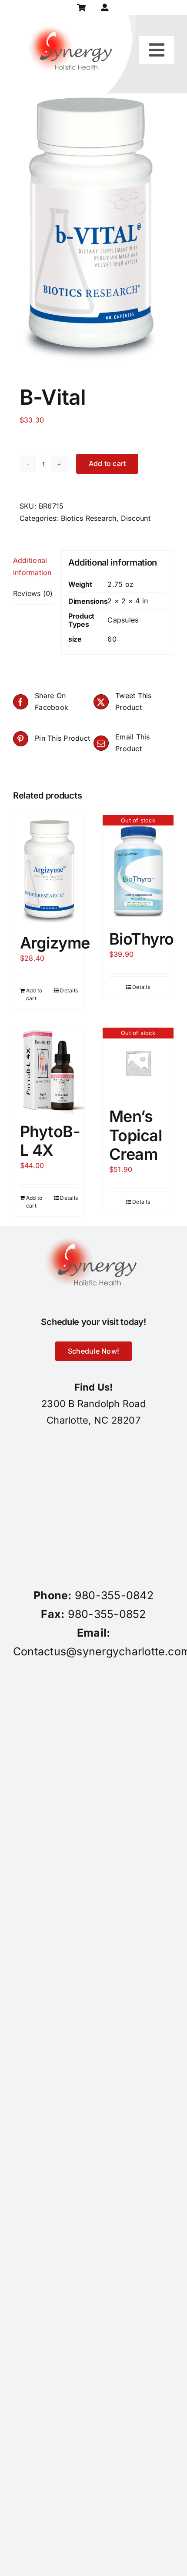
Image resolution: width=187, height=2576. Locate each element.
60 (112, 639)
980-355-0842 (114, 1595)
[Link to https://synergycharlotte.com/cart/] (82, 8)
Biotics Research (89, 518)
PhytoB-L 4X (50, 1141)
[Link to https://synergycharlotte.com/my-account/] (105, 8)
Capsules (123, 620)
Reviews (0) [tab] (33, 593)
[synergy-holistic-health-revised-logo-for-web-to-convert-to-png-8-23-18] (73, 19)
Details (69, 990)
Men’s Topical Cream (135, 1135)
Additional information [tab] (32, 566)
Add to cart (107, 463)
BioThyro (142, 939)
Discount (136, 518)
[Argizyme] (49, 870)
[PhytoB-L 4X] (49, 1070)
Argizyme (55, 943)
